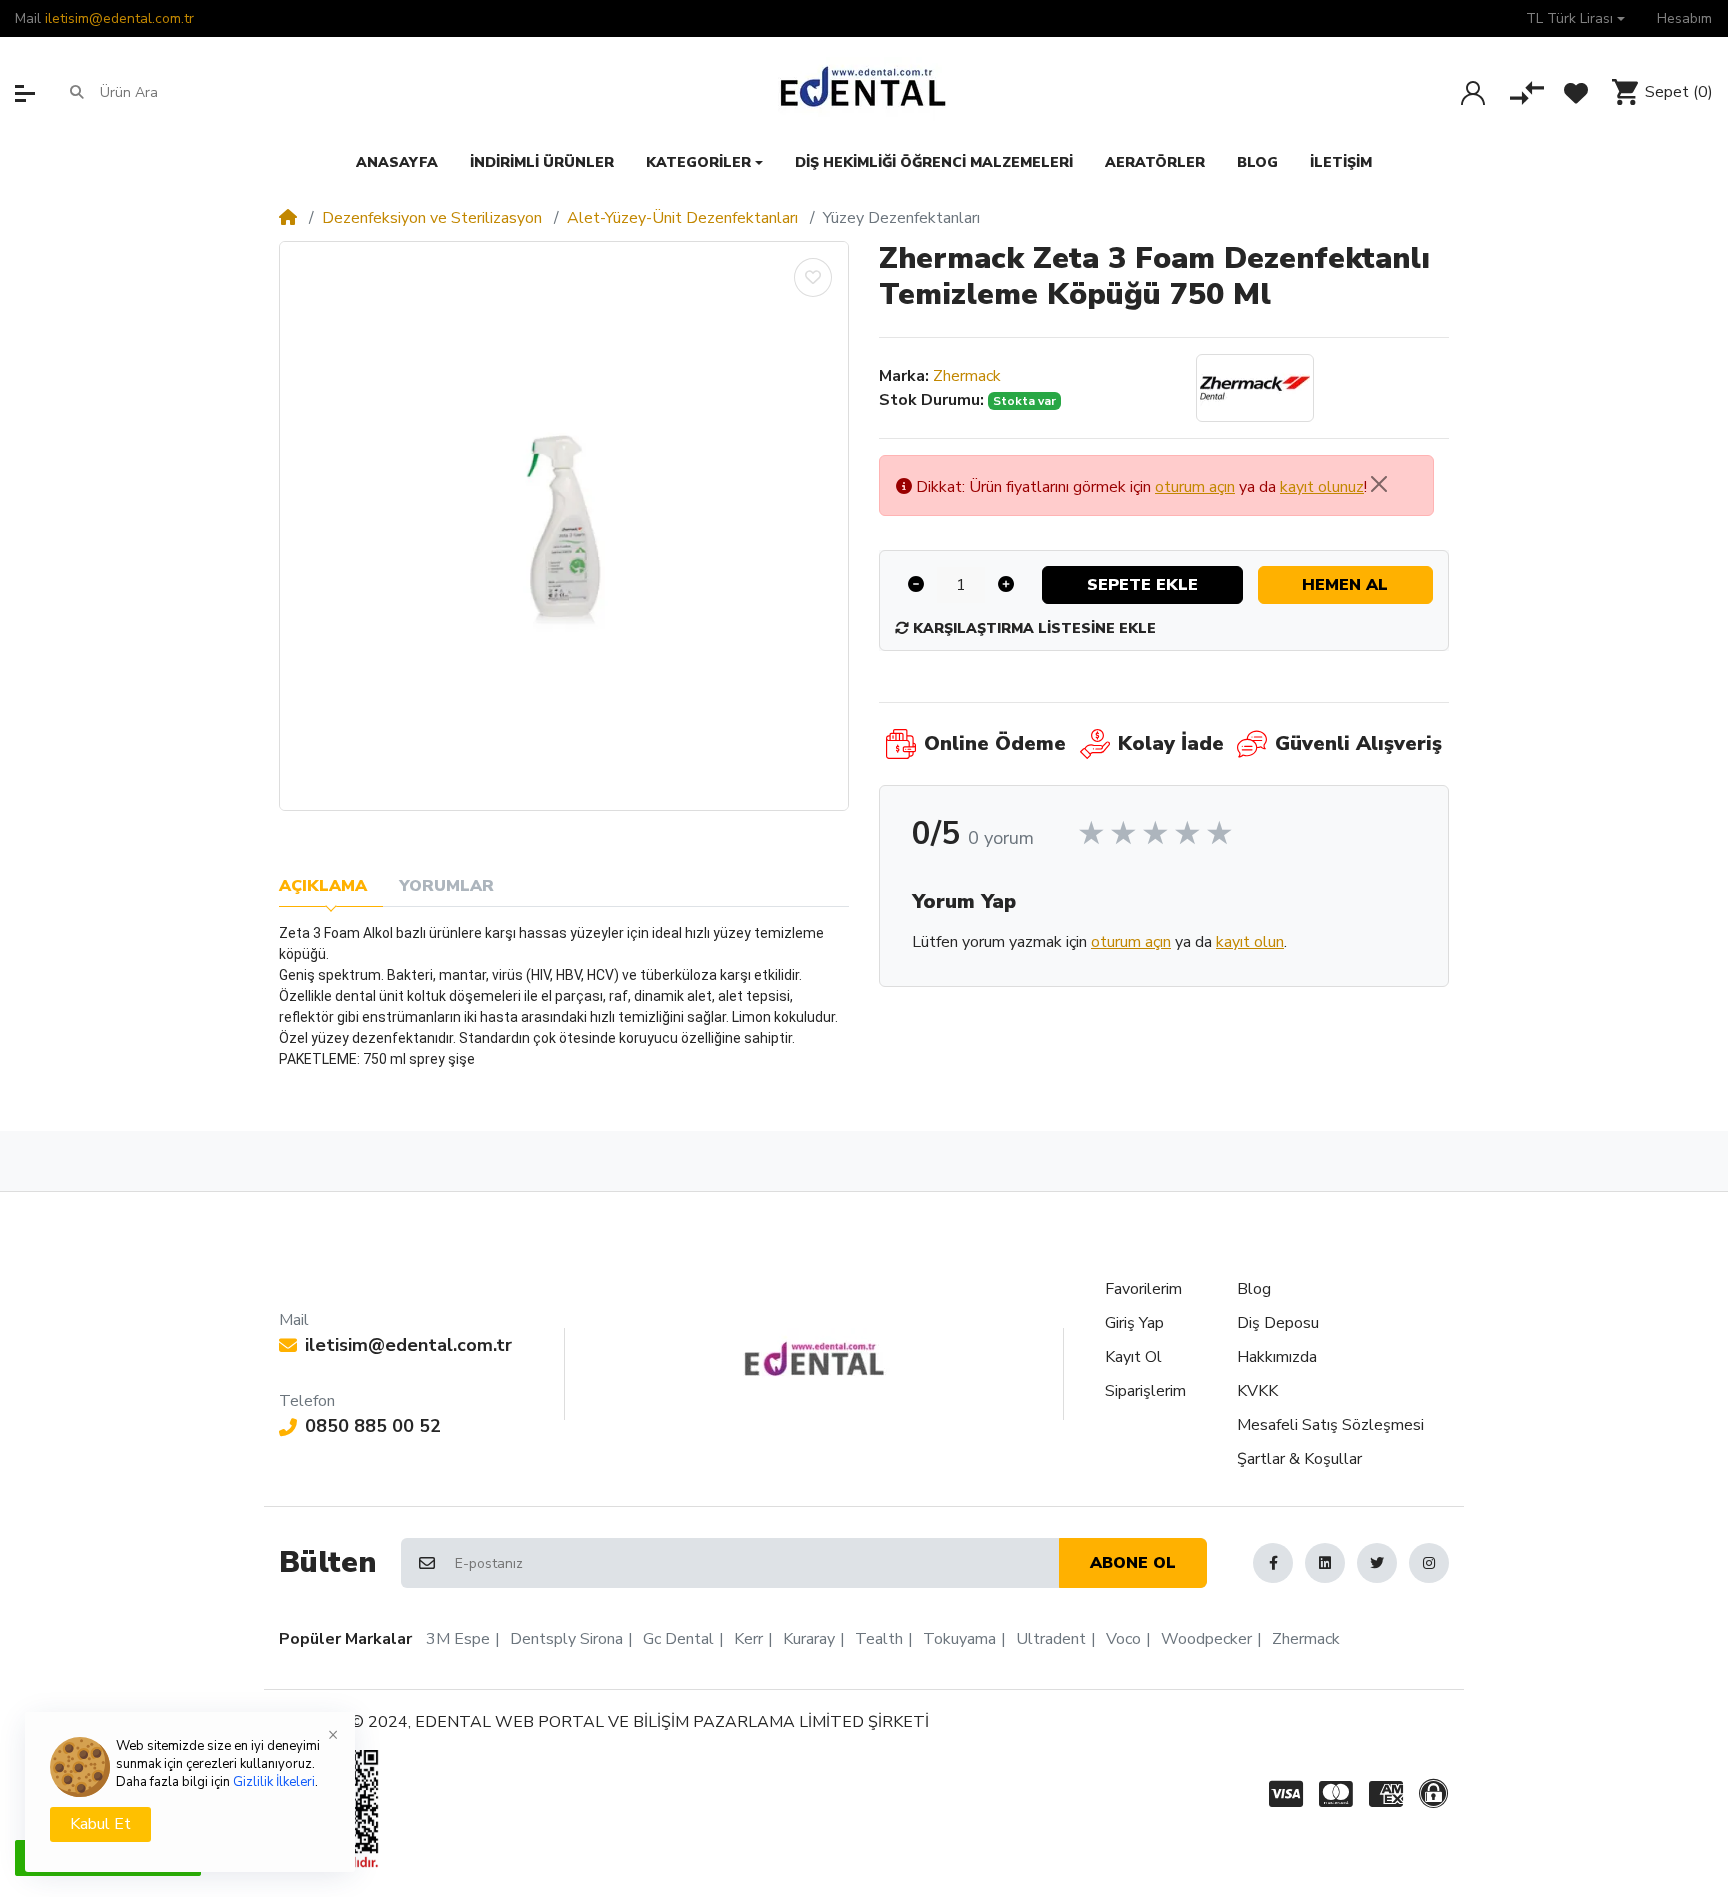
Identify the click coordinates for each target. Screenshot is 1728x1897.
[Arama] (77, 92)
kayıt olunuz (1322, 487)
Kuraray (809, 1639)
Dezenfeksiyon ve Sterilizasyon (432, 218)
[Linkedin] (1325, 1563)
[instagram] (1429, 1563)
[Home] (288, 218)
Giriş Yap (1134, 1323)
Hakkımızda (1277, 1357)
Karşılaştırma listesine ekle (1032, 628)
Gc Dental (678, 1639)
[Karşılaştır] (1527, 93)
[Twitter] (1377, 1563)
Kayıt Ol (1133, 1357)
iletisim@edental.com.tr (119, 18)
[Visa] (1282, 1794)
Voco (1123, 1639)
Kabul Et (100, 1824)
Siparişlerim (1145, 1391)
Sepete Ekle (1142, 585)
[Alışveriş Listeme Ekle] (813, 277)
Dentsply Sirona (566, 1639)
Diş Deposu (1278, 1323)
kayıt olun (1250, 942)
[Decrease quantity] (916, 585)
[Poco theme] (814, 1359)
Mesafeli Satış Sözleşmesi (1330, 1425)
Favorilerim (1143, 1289)
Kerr (748, 1639)
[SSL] (1437, 1794)
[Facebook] (1273, 1563)
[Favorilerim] (1576, 93)
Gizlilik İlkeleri (274, 1782)
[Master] (1336, 1794)
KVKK (1257, 1391)
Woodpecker (1206, 1639)
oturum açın (1195, 487)
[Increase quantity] (1006, 585)
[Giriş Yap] (1473, 93)
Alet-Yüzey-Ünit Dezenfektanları (682, 218)
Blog (1254, 1289)
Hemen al (1345, 585)
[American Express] (1386, 1794)
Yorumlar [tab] (446, 886)
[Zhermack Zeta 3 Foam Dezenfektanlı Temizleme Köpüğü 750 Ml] (564, 526)
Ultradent (1051, 1639)
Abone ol (1133, 1563)
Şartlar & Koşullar (1299, 1459)
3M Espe (458, 1639)
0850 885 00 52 (373, 1426)
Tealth (879, 1639)
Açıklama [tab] (323, 886)
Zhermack (967, 376)
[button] (1575, 18)
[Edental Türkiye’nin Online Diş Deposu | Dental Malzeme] (863, 92)
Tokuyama (959, 1639)
